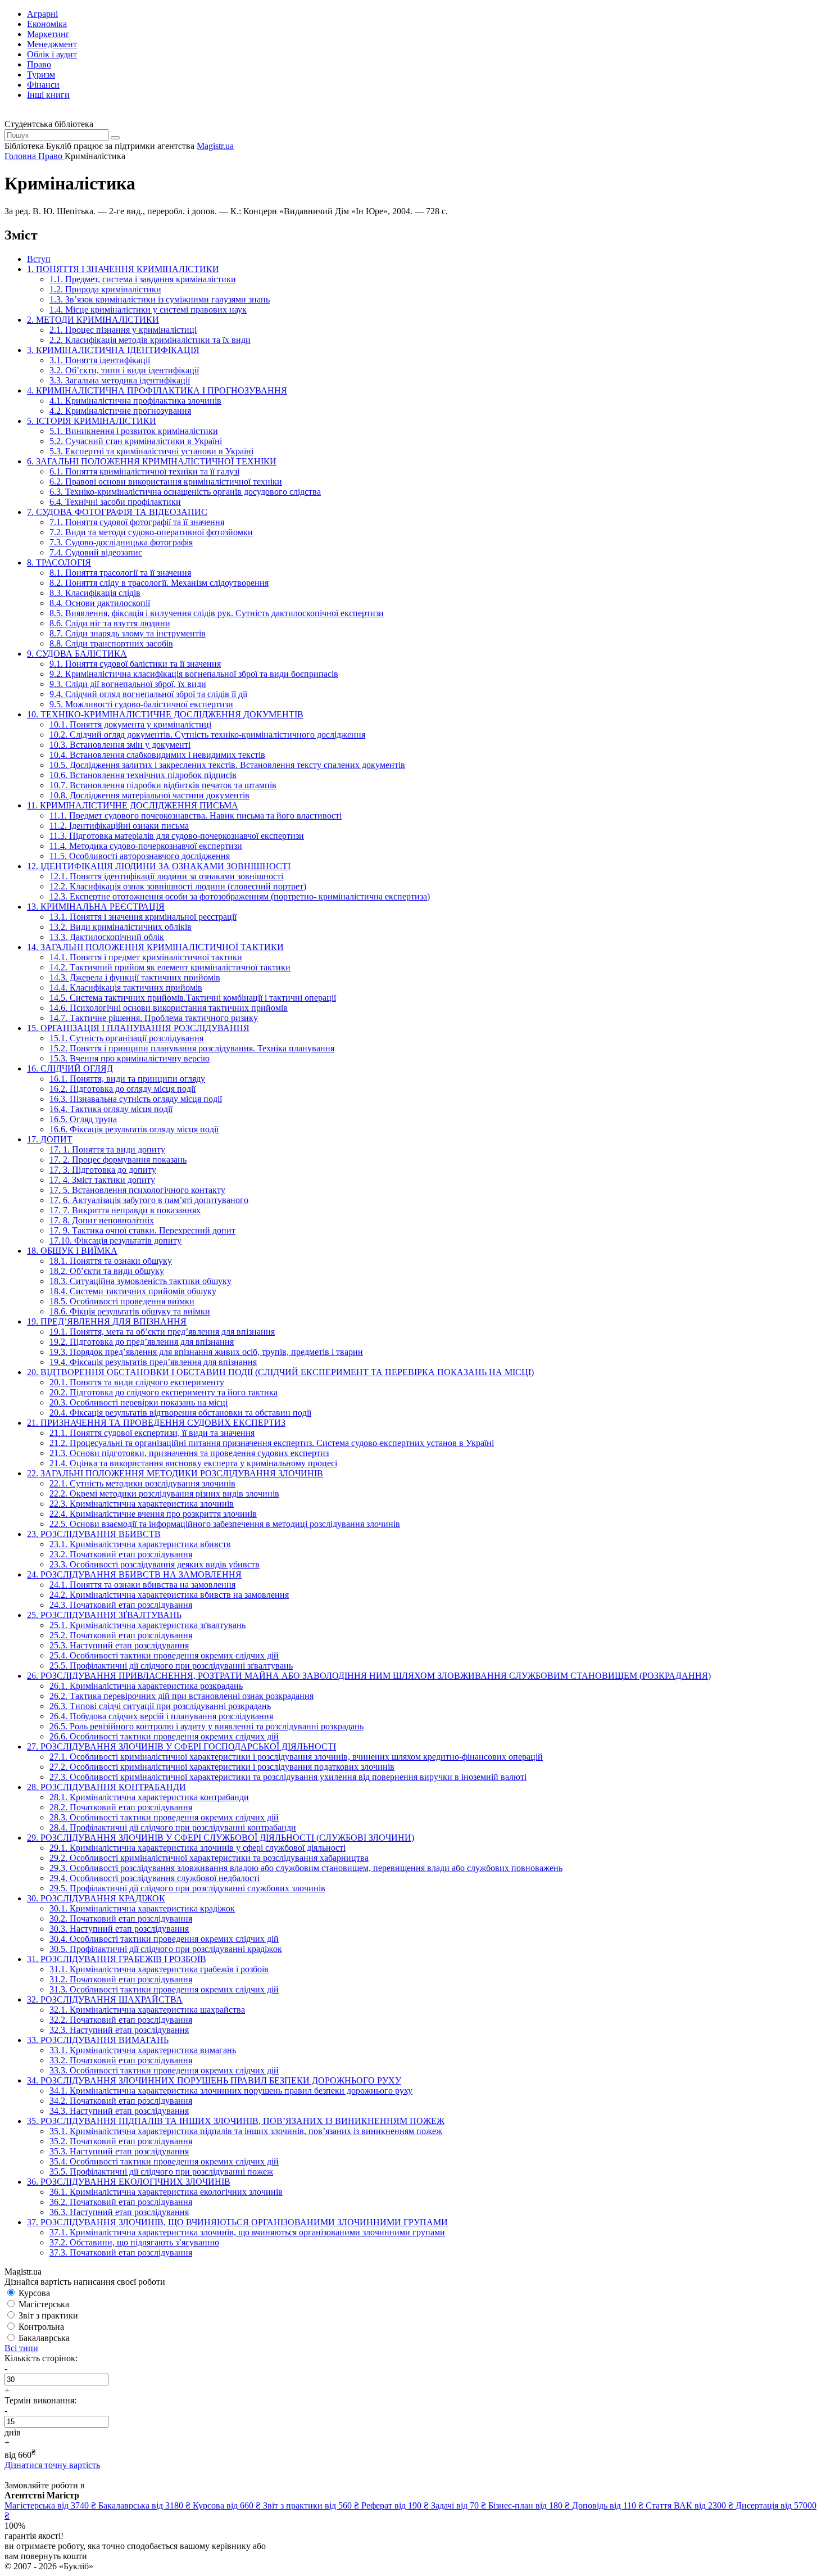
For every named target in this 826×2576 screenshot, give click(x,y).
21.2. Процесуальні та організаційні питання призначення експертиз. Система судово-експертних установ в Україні (272, 1443)
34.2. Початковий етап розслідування (121, 2101)
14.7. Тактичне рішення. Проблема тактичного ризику (154, 1018)
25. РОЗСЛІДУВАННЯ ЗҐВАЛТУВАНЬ (104, 1615)
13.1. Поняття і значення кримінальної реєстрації (143, 917)
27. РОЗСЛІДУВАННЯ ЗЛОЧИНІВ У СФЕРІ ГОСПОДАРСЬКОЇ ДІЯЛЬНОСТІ (181, 1746)
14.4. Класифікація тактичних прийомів (126, 988)
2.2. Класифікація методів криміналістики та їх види (150, 340)
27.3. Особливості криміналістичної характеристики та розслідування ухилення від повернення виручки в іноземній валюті (288, 1777)
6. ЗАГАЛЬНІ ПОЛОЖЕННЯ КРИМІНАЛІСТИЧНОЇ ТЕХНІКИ (152, 461)
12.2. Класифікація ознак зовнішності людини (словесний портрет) (178, 886)
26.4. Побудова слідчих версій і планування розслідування (161, 1716)
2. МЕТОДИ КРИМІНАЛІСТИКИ (93, 320)
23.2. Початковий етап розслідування (121, 1554)
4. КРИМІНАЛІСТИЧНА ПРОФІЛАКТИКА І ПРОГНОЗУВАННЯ (157, 390)
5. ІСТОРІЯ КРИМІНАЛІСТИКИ (92, 421)
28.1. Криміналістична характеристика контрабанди (149, 1797)
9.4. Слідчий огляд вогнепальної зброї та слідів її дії (148, 694)
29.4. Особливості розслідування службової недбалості (155, 1878)
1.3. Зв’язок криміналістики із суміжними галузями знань (160, 299)
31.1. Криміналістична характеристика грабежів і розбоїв (159, 1969)
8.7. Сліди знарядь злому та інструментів (128, 633)
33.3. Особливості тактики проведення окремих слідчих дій (164, 2070)
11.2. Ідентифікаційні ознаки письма (119, 826)
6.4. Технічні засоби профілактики (115, 502)
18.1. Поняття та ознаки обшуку (111, 1261)
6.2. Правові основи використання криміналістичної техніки (166, 482)
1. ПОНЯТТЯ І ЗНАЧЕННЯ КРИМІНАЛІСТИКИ (123, 269)
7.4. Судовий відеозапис (96, 552)
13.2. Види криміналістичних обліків (121, 927)
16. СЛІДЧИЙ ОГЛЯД (70, 1068)
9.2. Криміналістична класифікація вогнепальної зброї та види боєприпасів (194, 674)
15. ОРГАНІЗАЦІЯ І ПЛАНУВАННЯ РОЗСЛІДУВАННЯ (138, 1028)
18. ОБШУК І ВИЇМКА (72, 1251)
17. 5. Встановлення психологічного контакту (137, 1190)
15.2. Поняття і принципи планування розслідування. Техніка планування (192, 1048)
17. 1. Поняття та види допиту (107, 1149)
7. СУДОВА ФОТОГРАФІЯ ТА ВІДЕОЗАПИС (117, 512)
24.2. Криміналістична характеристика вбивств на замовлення (169, 1595)
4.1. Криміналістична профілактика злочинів (135, 401)
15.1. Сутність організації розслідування (126, 1038)
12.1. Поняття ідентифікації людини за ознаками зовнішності (166, 876)
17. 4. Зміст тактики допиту (102, 1180)
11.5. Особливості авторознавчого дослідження (140, 856)
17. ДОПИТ (50, 1139)
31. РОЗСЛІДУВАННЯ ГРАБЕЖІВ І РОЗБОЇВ (117, 1959)
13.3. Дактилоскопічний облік (107, 937)
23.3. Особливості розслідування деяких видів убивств (155, 1564)
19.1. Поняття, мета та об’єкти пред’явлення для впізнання (162, 1332)
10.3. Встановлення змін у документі (120, 745)
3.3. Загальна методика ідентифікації (120, 380)
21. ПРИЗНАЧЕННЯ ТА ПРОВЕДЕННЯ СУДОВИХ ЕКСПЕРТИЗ (156, 1423)
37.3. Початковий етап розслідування (121, 2252)
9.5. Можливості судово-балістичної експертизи (141, 704)
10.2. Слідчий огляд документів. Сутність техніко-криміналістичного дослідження (207, 735)
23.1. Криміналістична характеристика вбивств (140, 1544)
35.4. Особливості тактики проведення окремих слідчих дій (164, 2161)
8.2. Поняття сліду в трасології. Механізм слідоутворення (159, 583)
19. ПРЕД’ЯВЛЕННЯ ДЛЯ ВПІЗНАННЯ (107, 1321)
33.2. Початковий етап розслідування (121, 2060)
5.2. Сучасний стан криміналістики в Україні (136, 441)
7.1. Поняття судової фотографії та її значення (137, 522)
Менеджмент (52, 44)
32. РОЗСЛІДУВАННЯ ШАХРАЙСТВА (105, 1999)
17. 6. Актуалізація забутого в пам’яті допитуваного (149, 1200)
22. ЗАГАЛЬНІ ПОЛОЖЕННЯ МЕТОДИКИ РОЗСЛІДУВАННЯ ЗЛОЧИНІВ (175, 1473)
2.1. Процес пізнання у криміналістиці (123, 330)
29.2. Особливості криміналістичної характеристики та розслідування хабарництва (209, 1858)
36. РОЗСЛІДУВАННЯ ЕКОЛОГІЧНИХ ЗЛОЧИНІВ (129, 2182)
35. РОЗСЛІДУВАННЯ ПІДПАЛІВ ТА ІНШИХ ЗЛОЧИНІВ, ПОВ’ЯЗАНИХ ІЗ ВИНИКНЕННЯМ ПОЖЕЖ (236, 2121)
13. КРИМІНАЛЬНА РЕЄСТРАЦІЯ (96, 907)
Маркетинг (48, 34)
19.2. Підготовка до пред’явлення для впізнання (142, 1342)
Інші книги (48, 95)
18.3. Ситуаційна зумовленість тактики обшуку (140, 1281)
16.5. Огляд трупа (83, 1119)
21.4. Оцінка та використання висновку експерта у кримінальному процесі (193, 1463)
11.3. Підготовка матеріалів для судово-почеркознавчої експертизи (177, 836)
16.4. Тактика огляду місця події (111, 1109)
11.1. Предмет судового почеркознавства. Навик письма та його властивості (196, 815)
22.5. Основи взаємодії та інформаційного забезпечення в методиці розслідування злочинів (225, 1524)
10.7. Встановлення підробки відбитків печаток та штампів (163, 785)
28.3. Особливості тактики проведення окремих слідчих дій (164, 1817)
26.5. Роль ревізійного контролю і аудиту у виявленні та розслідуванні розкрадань (206, 1726)
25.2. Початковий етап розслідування (121, 1635)
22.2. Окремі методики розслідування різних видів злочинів (164, 1493)
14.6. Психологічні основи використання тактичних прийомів (169, 1008)
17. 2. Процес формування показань (118, 1160)
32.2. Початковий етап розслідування (121, 2020)
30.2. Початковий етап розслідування (121, 1919)
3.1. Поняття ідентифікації (100, 360)
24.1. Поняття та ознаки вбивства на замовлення (142, 1585)
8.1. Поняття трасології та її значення (120, 573)
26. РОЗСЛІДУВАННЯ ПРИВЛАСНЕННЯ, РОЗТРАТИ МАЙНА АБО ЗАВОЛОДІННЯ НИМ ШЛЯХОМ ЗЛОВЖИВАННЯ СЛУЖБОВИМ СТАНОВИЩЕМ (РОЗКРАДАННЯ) (369, 1676)
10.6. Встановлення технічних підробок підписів (143, 775)
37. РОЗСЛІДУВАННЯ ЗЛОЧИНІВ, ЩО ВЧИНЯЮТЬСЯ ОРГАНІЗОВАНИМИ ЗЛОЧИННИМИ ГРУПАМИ (237, 2222)
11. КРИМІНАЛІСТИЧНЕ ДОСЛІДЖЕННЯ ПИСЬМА (133, 805)
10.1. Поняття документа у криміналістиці (130, 724)
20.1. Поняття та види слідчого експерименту (137, 1382)
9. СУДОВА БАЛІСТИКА (77, 654)
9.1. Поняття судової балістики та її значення (135, 664)
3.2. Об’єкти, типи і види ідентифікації (124, 370)
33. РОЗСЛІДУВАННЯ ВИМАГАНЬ (98, 2040)
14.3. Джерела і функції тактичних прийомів (135, 977)
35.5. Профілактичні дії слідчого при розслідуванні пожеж (161, 2171)
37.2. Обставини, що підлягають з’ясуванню (134, 2242)
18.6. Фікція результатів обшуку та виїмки (130, 1311)
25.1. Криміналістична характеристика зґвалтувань (147, 1625)
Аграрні (42, 14)
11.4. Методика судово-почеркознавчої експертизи (146, 846)
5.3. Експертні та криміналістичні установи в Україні (151, 451)
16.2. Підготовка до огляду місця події (122, 1089)
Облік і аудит (52, 54)
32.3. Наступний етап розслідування (119, 2030)
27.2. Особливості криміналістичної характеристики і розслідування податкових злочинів (222, 1767)
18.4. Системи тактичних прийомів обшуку (133, 1291)
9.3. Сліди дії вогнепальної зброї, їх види (128, 684)
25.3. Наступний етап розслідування (119, 1645)
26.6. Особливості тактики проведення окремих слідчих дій (164, 1736)
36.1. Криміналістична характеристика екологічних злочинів (166, 2192)
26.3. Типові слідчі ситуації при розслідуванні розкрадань (160, 1706)
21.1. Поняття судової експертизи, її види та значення (152, 1433)
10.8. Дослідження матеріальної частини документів (149, 795)
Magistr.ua (215, 146)
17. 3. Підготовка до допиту (103, 1170)
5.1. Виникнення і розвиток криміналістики (134, 431)
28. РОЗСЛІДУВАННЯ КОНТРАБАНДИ (106, 1787)
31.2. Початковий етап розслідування (121, 1979)
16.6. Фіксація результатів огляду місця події (134, 1129)
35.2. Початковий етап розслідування (121, 2141)
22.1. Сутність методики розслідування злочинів (142, 1483)
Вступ (39, 259)
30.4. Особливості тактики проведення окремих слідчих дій (164, 1939)
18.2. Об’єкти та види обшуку (107, 1271)
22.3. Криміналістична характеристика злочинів (142, 1504)
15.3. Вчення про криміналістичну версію (130, 1058)
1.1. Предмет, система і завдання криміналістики (143, 279)
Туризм (41, 74)
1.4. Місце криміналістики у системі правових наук (148, 309)
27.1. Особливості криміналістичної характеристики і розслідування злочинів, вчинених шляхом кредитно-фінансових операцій (296, 1757)
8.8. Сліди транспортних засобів (111, 643)
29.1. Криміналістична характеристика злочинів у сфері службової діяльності (198, 1848)
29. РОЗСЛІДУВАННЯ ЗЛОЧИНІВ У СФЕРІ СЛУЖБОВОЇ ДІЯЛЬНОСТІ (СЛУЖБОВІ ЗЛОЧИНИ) (221, 1838)
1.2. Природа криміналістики (105, 289)
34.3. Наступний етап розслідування (119, 2111)
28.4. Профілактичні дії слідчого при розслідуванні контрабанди (173, 1827)
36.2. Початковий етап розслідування (121, 2202)
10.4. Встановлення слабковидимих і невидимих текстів (157, 755)
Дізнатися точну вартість (52, 2465)
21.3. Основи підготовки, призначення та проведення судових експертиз (189, 1453)
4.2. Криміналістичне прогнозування (120, 411)
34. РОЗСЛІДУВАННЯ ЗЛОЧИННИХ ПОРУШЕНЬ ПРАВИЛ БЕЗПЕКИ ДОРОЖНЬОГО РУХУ (214, 2080)
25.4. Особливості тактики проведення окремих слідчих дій (164, 1655)
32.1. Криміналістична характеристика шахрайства (147, 2010)
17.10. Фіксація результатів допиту (115, 1240)
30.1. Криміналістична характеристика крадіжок (142, 1908)
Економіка (47, 24)
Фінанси (43, 85)
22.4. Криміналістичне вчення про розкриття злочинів (153, 1514)
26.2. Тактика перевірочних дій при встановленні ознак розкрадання (181, 1696)
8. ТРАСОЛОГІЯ (59, 562)
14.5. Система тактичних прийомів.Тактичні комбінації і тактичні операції (193, 998)
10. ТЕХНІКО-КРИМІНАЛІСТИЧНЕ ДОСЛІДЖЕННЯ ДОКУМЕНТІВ (165, 714)
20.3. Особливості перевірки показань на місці (139, 1402)
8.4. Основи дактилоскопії (100, 603)
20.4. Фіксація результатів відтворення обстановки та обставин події (180, 1413)
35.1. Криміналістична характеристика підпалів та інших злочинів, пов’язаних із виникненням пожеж (246, 2131)
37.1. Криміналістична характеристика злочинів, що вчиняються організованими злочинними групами (247, 2232)
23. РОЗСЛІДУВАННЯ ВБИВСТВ (94, 1534)
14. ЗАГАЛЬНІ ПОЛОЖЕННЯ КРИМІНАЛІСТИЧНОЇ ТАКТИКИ (155, 947)
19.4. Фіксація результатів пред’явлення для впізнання (153, 1362)
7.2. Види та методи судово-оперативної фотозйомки (151, 532)
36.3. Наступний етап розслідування (119, 2212)
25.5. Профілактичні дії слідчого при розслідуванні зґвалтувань (171, 1666)
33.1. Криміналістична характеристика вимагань (143, 2050)
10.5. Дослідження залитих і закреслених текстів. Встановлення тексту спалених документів (227, 765)
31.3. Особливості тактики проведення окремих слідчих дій (164, 1989)
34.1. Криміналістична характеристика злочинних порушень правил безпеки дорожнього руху (231, 2091)
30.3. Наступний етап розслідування (119, 1929)
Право (39, 64)
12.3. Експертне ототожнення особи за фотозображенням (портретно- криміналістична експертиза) (240, 896)
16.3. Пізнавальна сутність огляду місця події (136, 1099)
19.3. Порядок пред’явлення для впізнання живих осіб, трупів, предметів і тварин (206, 1352)
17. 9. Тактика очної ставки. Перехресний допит (142, 1230)
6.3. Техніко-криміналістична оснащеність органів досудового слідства (185, 492)
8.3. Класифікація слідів (95, 593)
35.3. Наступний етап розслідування (119, 2151)
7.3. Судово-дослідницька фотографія (121, 542)
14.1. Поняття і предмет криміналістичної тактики (146, 957)
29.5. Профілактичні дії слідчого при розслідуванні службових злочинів (187, 1888)
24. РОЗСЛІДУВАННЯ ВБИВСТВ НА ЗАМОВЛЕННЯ (134, 1574)
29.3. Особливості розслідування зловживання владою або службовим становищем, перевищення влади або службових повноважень (306, 1868)
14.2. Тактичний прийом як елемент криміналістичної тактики (170, 967)
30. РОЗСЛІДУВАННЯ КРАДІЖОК (96, 1898)
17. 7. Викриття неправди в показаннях (125, 1210)
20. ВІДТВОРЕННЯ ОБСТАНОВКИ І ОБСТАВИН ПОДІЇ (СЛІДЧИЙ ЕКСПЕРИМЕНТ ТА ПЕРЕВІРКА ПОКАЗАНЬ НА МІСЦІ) (280, 1372)
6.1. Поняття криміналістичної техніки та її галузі (144, 471)
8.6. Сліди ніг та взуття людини (110, 623)
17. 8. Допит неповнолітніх (102, 1220)
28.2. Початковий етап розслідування (121, 1807)
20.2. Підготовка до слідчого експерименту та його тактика (164, 1392)
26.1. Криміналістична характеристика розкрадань (146, 1686)
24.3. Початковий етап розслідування (121, 1605)
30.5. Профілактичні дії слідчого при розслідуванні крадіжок (166, 1949)
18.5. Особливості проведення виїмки (122, 1301)
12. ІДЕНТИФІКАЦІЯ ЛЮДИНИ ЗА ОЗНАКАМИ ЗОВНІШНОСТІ (159, 866)
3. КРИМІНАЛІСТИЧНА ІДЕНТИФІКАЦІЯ (113, 350)
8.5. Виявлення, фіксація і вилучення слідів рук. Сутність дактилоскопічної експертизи (217, 613)
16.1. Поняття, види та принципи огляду (127, 1079)
